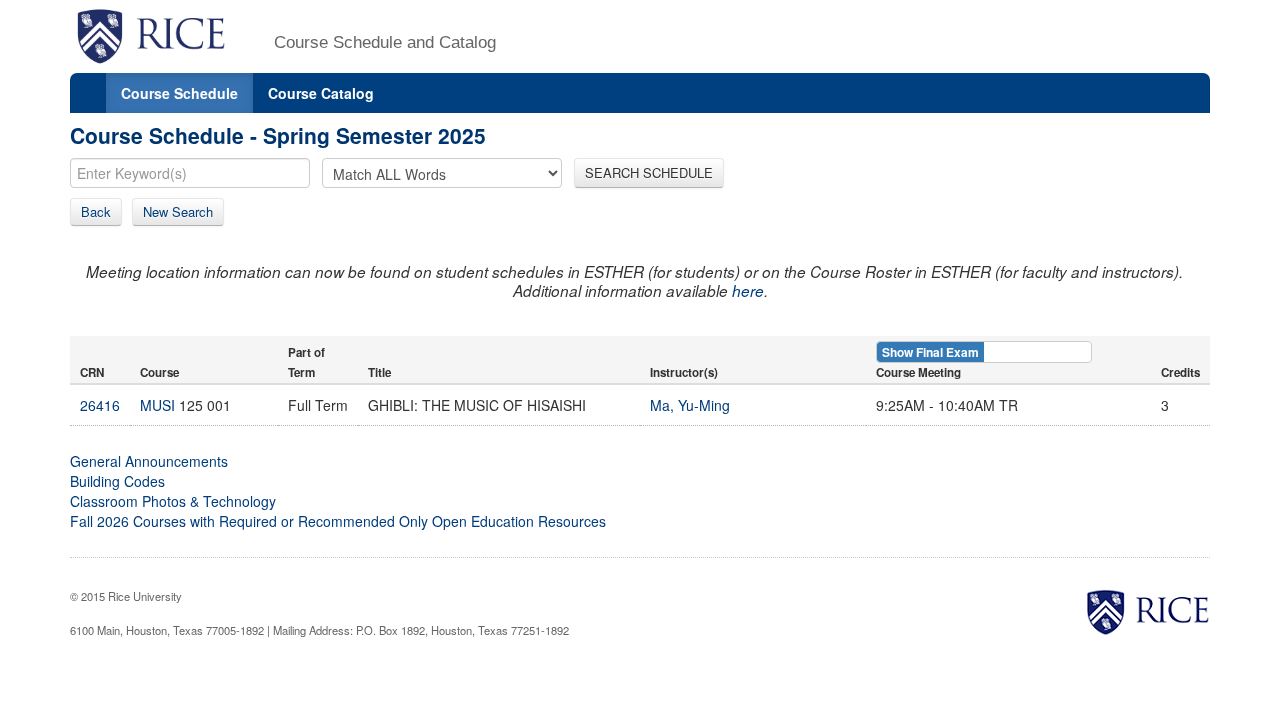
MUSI (157, 405)
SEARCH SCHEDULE (649, 172)
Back (96, 211)
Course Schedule (179, 93)
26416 (100, 405)
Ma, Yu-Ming (690, 405)
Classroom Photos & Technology (173, 501)
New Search (178, 211)
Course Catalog (321, 93)
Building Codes (117, 481)
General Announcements (149, 461)
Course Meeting (918, 372)
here (748, 290)
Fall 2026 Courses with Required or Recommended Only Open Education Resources (338, 521)
